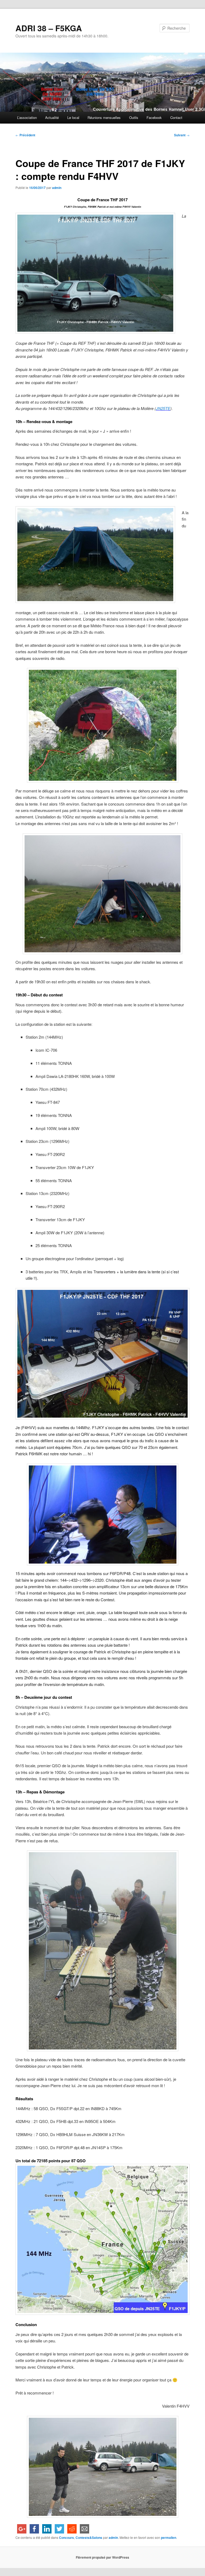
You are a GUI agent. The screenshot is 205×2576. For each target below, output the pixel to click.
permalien (169, 2538)
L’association (27, 117)
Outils (134, 117)
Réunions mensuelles (104, 117)
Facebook (154, 117)
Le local (73, 117)
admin (57, 188)
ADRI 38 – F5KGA (49, 28)
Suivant (182, 135)
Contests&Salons (89, 2538)
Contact (176, 117)
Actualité (52, 117)
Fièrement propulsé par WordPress (102, 2557)
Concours (66, 2538)
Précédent (25, 135)
